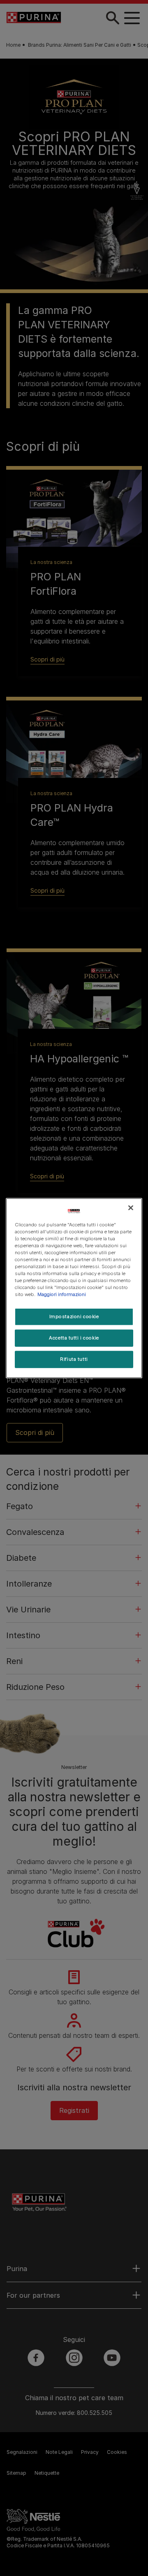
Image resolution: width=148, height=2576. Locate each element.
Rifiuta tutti (74, 1359)
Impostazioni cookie (74, 1316)
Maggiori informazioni (62, 1294)
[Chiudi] (131, 1207)
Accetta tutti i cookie (74, 1338)
